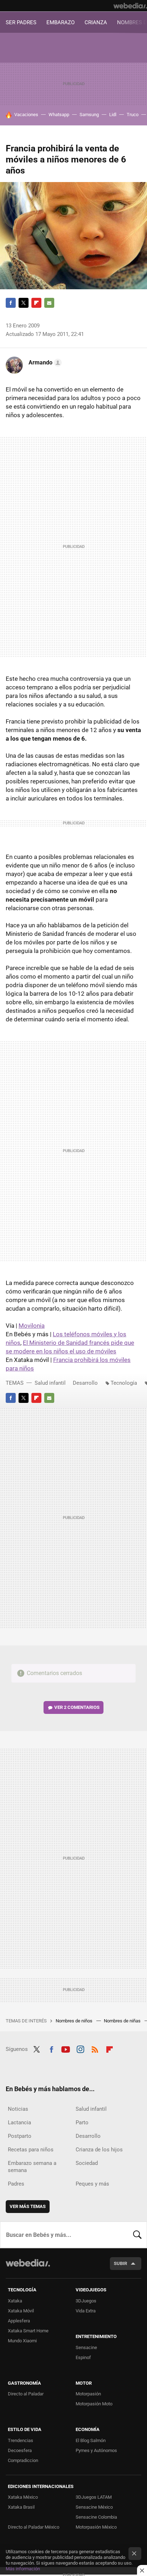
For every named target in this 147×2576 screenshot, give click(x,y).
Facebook (11, 303)
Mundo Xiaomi (22, 2341)
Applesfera (19, 2321)
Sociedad (87, 2163)
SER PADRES (21, 22)
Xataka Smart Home (28, 2331)
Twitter (24, 303)
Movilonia (32, 1326)
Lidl (113, 115)
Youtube (66, 2048)
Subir (120, 2263)
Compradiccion (23, 2460)
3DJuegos (86, 2301)
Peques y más (92, 2184)
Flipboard (36, 303)
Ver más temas (28, 2206)
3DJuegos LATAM (94, 2497)
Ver (77, 1707)
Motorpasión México (96, 2527)
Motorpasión (88, 2394)
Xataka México (23, 2497)
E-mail (49, 303)
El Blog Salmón (91, 2440)
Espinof (83, 2357)
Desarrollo (85, 1383)
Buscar (137, 2235)
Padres (16, 2184)
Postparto (20, 2136)
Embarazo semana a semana (32, 2167)
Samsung (89, 115)
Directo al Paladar (26, 2394)
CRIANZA (96, 22)
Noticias (18, 2109)
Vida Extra (86, 2311)
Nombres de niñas (123, 2021)
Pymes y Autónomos (96, 2450)
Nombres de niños (75, 2021)
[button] (44, 363)
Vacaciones (26, 115)
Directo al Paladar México (34, 2527)
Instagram (80, 2048)
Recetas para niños (31, 2150)
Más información (23, 2569)
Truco (133, 115)
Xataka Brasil (21, 2507)
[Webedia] (130, 6)
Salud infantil (50, 1383)
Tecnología (124, 1383)
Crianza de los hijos (99, 2150)
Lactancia (19, 2123)
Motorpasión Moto (94, 2404)
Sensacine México (94, 2507)
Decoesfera (20, 2450)
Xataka (15, 2301)
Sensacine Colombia (96, 2517)
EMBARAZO (60, 22)
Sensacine (86, 2347)
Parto (82, 2123)
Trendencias (21, 2440)
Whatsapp (59, 115)
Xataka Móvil (21, 2311)
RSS (95, 2048)
